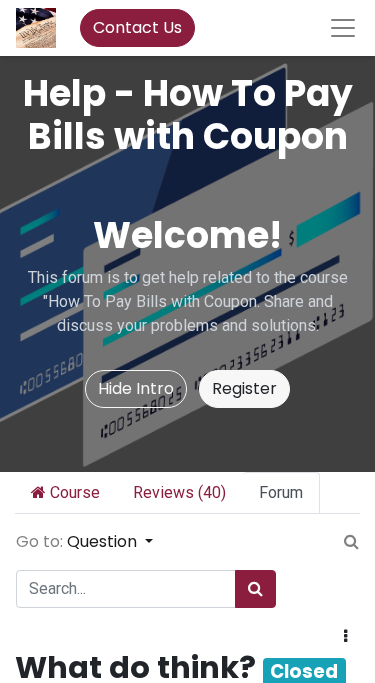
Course (73, 492)
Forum (281, 492)
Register (244, 388)
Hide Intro (136, 388)
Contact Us (137, 27)
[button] (345, 637)
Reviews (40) (179, 492)
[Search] (255, 589)
